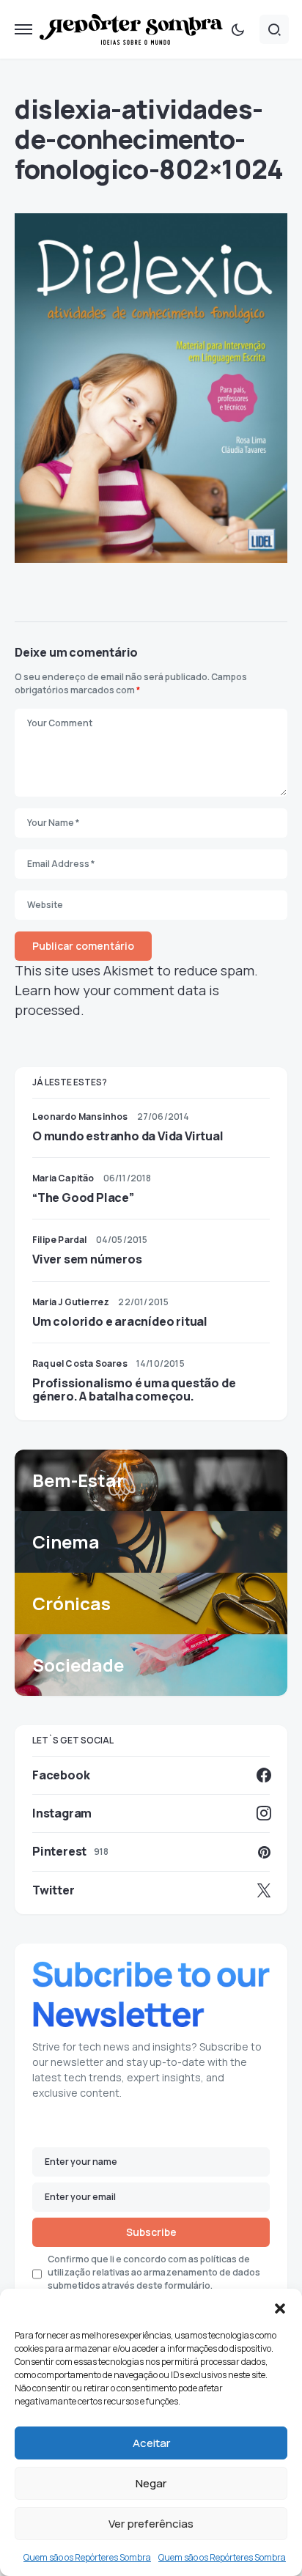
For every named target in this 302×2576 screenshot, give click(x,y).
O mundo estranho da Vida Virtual (128, 1136)
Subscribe (151, 2232)
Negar (151, 2483)
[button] (280, 2307)
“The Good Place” (83, 1197)
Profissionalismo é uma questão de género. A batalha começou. (134, 1390)
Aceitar (151, 2443)
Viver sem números (87, 1259)
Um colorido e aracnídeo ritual (120, 1321)
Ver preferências (151, 2524)
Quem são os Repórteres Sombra (87, 2557)
